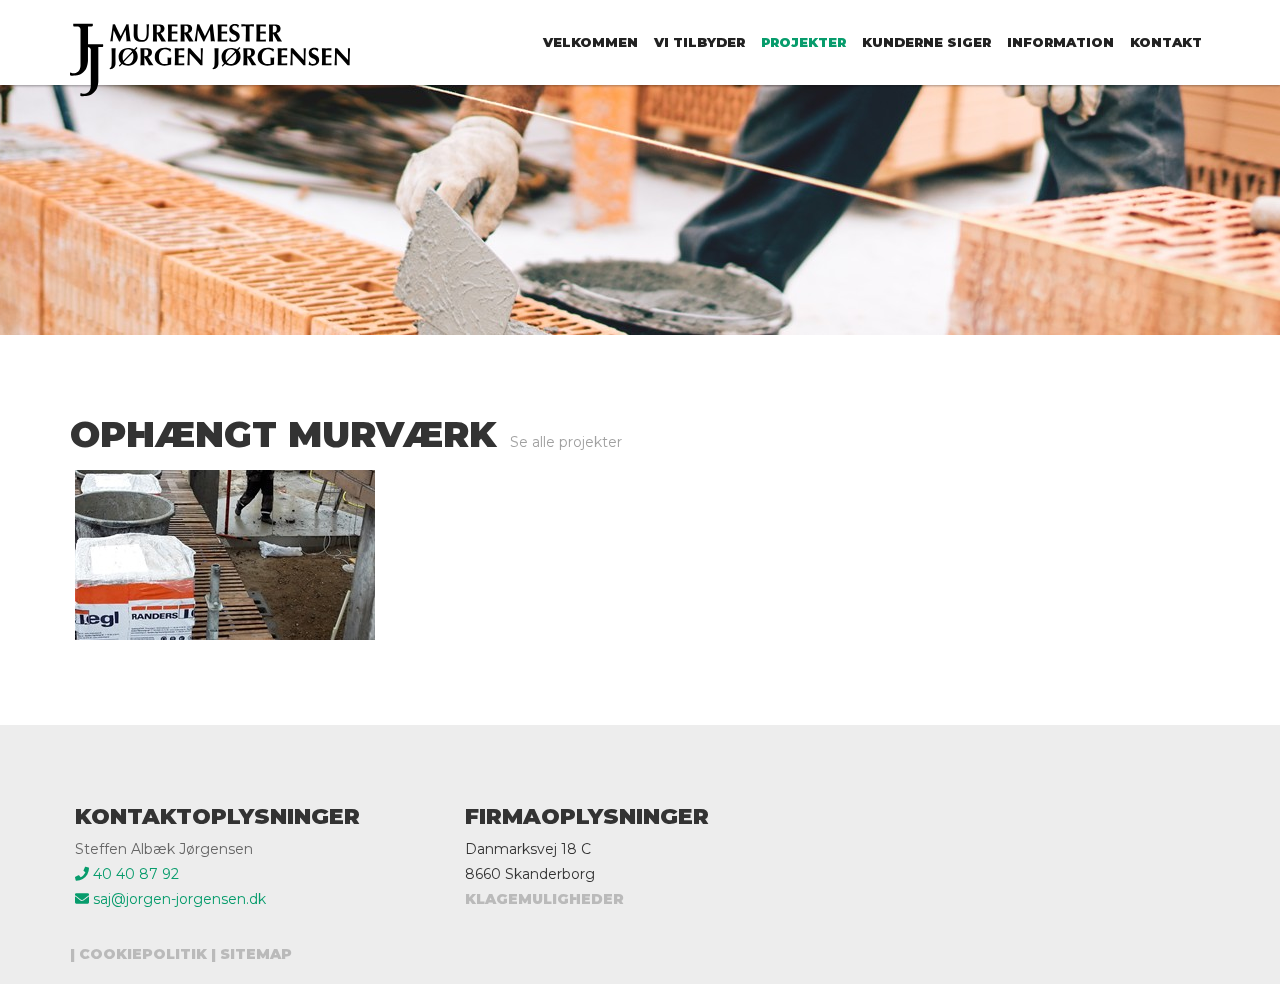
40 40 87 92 (134, 874)
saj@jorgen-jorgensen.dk (177, 899)
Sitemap (256, 954)
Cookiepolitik (143, 954)
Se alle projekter (566, 442)
